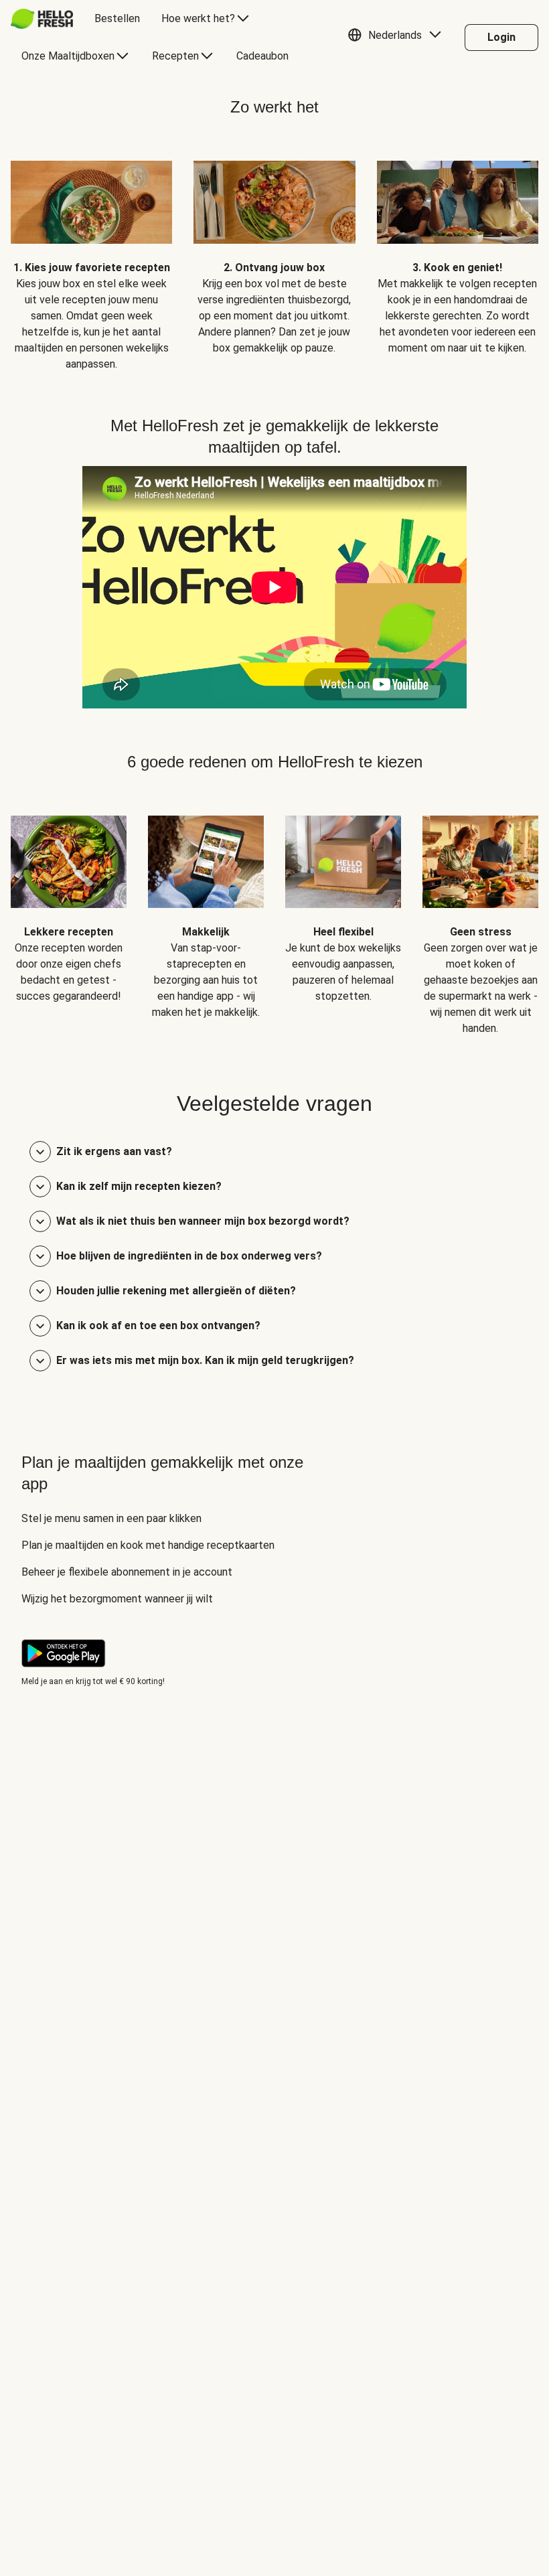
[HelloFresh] (42, 19)
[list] (274, 256)
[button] (398, 37)
